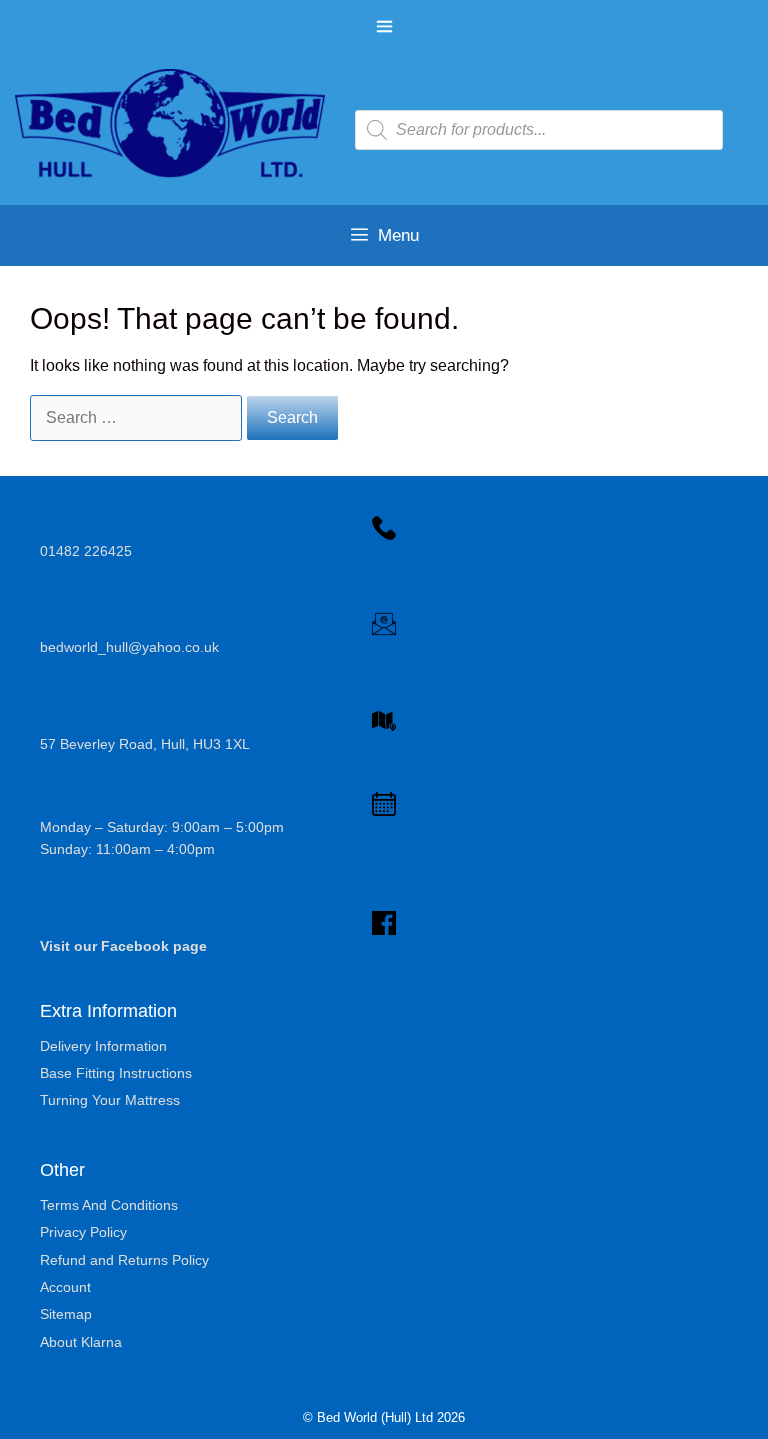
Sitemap (66, 1314)
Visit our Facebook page (123, 946)
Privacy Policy (83, 1232)
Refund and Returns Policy (124, 1260)
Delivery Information (103, 1046)
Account (65, 1287)
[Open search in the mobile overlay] (539, 130)
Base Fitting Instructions (116, 1073)
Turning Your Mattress (110, 1100)
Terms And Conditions (109, 1205)
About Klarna (81, 1342)
